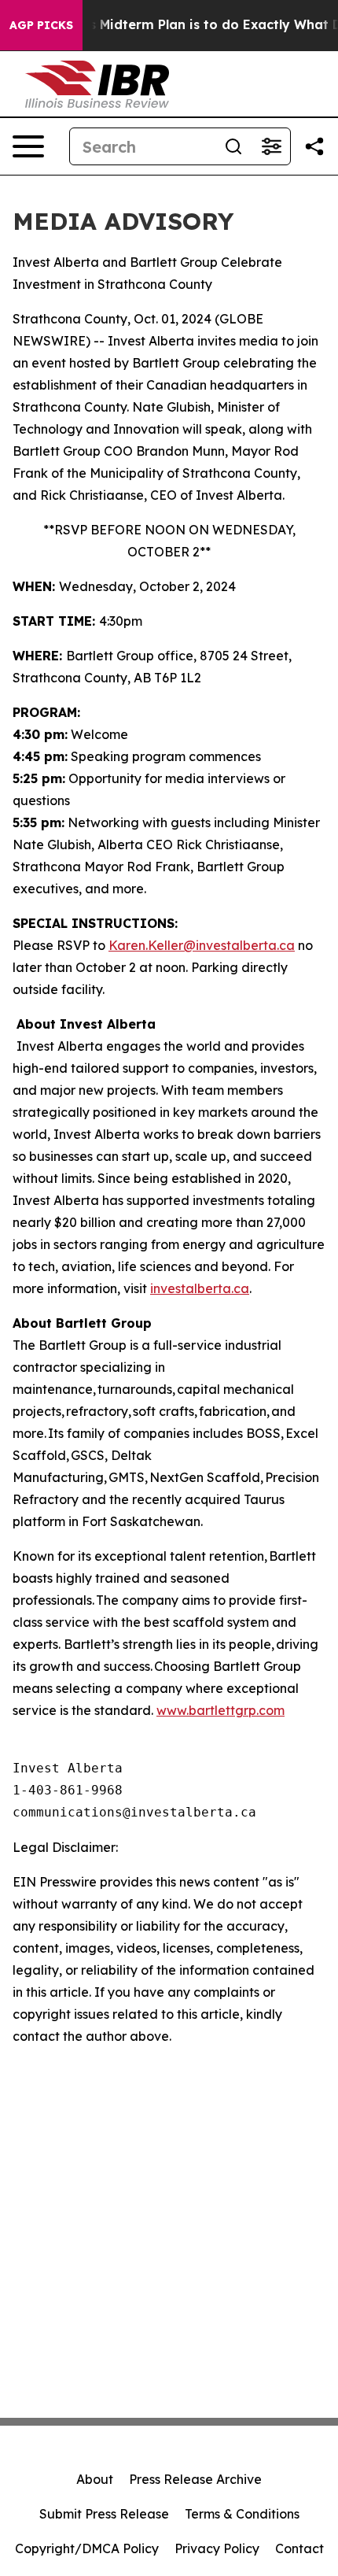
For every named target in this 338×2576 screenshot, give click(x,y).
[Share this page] (314, 146)
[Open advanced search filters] (271, 146)
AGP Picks (41, 25)
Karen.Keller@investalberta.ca (202, 945)
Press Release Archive (195, 2479)
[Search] (233, 146)
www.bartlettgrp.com (220, 1710)
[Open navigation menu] (28, 146)
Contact (299, 2548)
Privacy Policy (217, 2548)
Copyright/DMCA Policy (87, 2548)
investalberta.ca (200, 1288)
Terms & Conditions (242, 2514)
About (95, 2479)
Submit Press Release (104, 2514)
